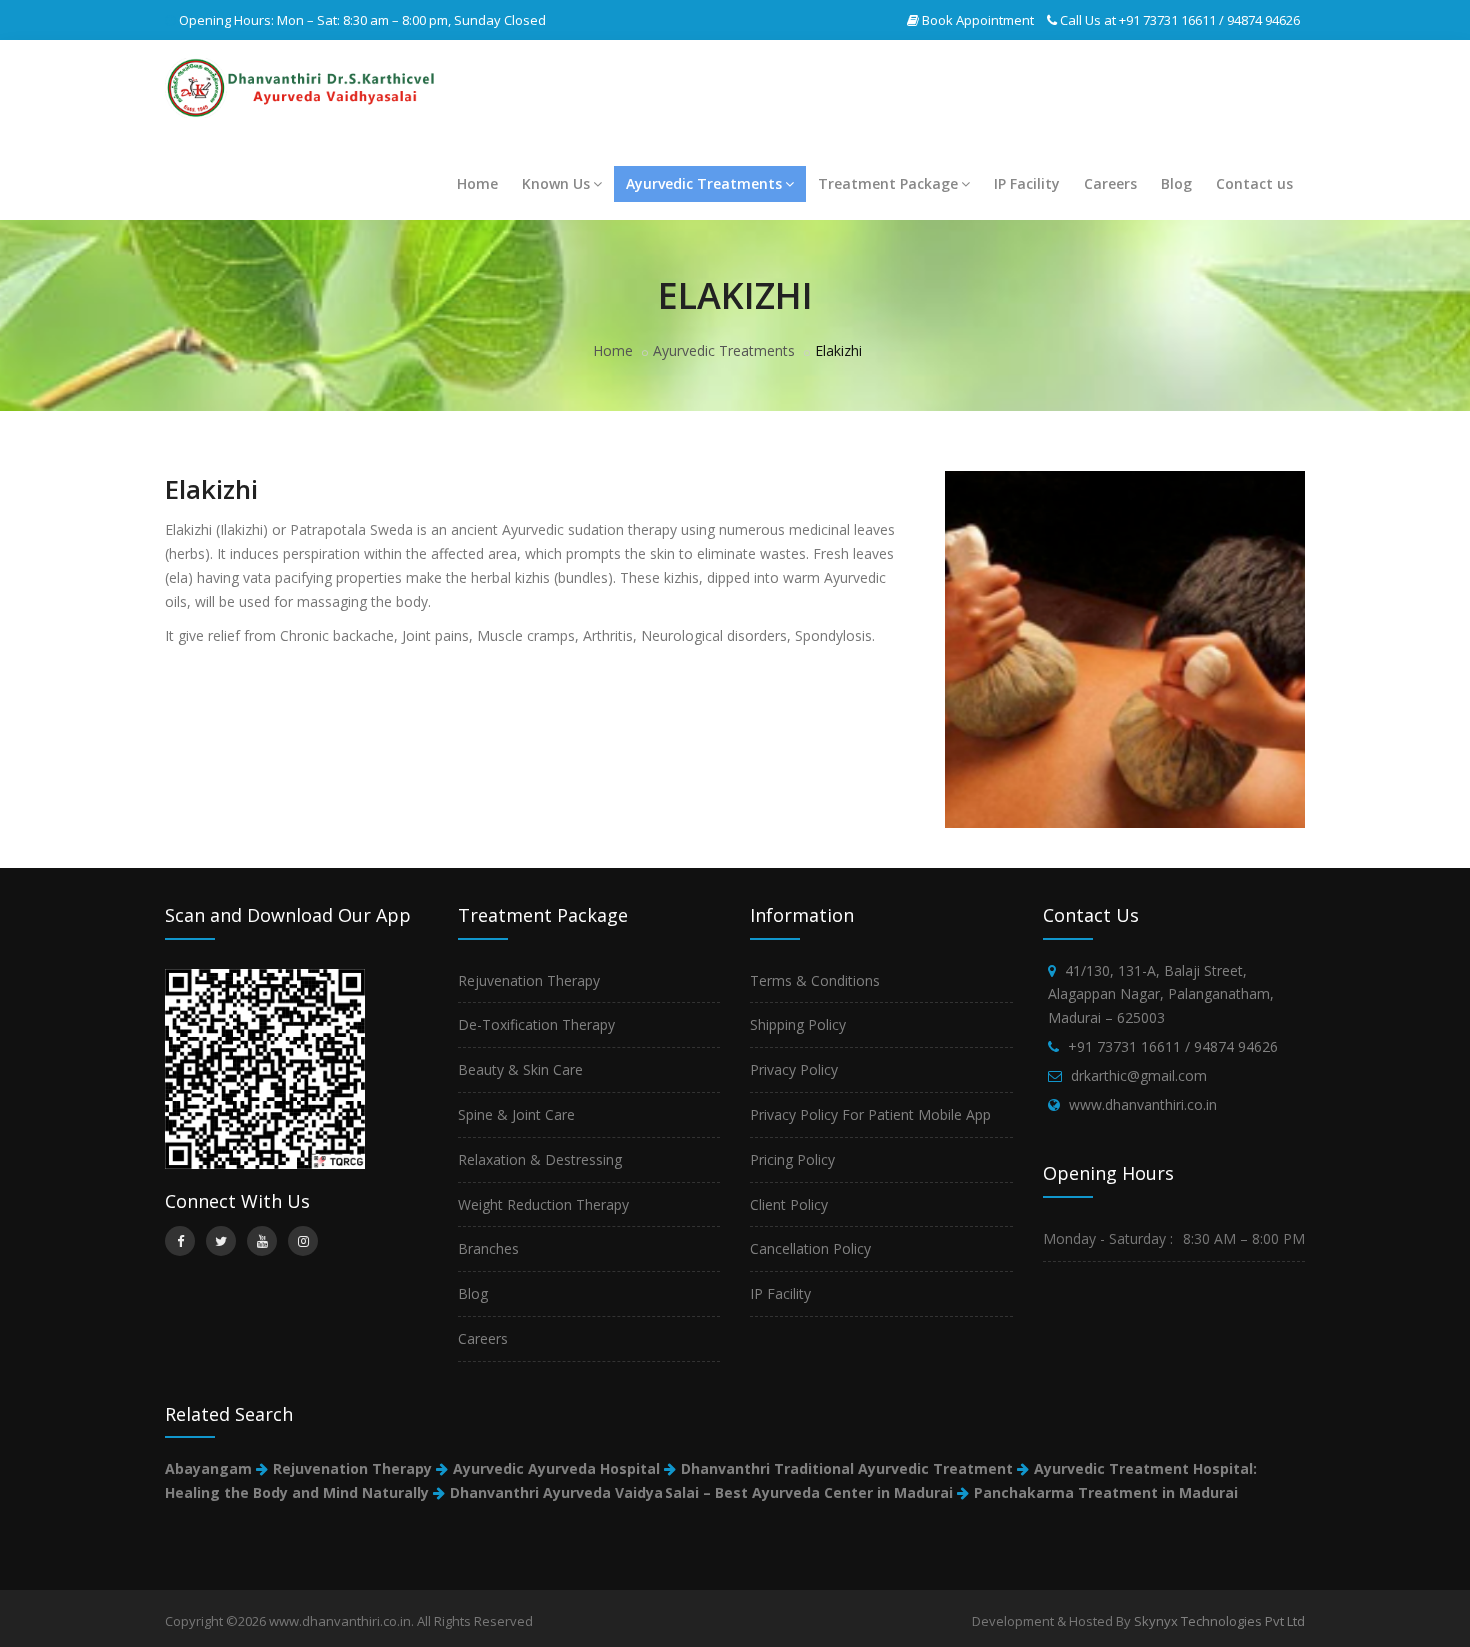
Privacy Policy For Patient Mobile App (870, 1114)
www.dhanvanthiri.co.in (1143, 1104)
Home (477, 183)
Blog (1176, 183)
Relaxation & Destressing (540, 1159)
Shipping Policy (798, 1024)
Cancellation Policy (810, 1248)
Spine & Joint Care (516, 1114)
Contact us (1254, 183)
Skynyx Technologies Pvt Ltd (1219, 1621)
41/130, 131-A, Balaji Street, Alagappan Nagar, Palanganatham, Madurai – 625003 (1161, 994)
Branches (488, 1248)
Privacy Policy (794, 1069)
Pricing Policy (792, 1159)
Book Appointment (978, 20)
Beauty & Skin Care (520, 1069)
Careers (1110, 183)
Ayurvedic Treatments (704, 183)
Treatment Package (888, 183)
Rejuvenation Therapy (529, 980)
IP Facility (1027, 183)
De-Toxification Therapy (536, 1024)
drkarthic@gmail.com (1139, 1075)
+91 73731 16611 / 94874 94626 (1209, 20)
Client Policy (789, 1204)
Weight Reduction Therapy (543, 1204)
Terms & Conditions (815, 980)
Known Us (556, 183)
